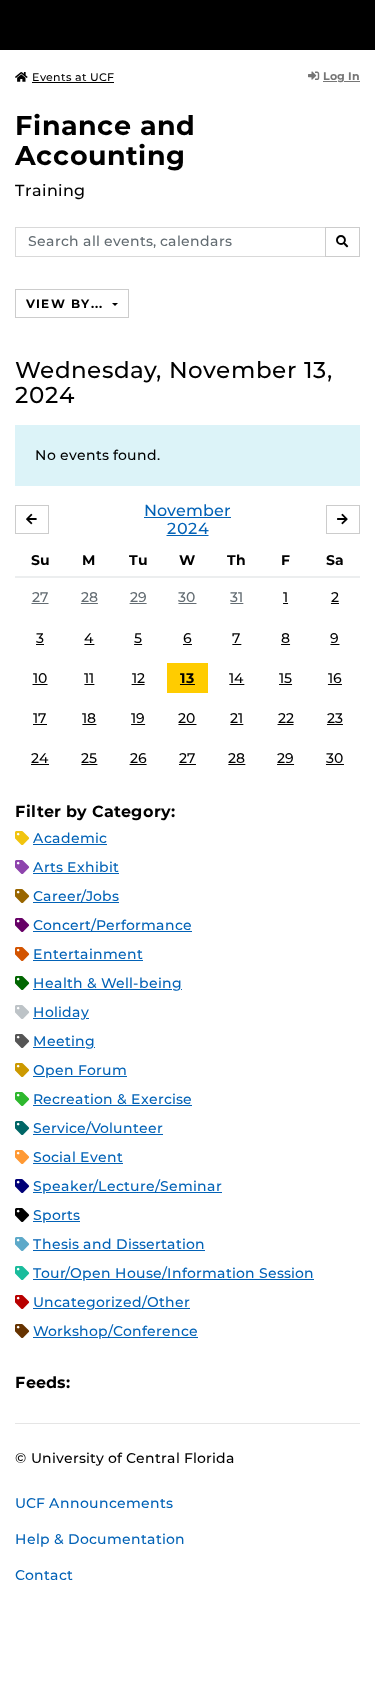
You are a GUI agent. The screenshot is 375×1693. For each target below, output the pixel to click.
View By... (67, 303)
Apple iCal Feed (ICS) (96, 1382)
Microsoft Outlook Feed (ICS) (130, 1382)
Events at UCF (73, 77)
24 (40, 758)
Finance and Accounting (105, 140)
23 (335, 718)
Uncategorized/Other (111, 1302)
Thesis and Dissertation (119, 1244)
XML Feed (198, 1382)
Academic (70, 838)
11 (89, 678)
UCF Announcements (94, 1503)
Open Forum (80, 1070)
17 (40, 718)
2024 (188, 528)
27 (40, 597)
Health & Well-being (107, 983)
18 (89, 718)
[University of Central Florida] (152, 24)
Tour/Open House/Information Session (173, 1273)
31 (236, 597)
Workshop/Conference (115, 1331)
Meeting (64, 1041)
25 (89, 758)
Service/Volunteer (98, 1128)
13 (187, 678)
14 (236, 678)
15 (285, 678)
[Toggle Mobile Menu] (355, 23)
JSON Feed (232, 1382)
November (187, 510)
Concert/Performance (112, 925)
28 (89, 597)
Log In (341, 76)
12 (138, 678)
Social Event (78, 1157)
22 (286, 718)
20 (187, 718)
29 (138, 597)
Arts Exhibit (76, 867)
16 (335, 678)
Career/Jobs (76, 896)
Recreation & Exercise (112, 1099)
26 (138, 758)
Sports (56, 1215)
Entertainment (88, 954)
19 (138, 718)
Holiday (61, 1012)
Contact (44, 1575)
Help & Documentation (100, 1539)
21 (236, 718)
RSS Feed (164, 1382)
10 (40, 678)
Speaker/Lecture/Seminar (127, 1186)
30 (187, 597)
